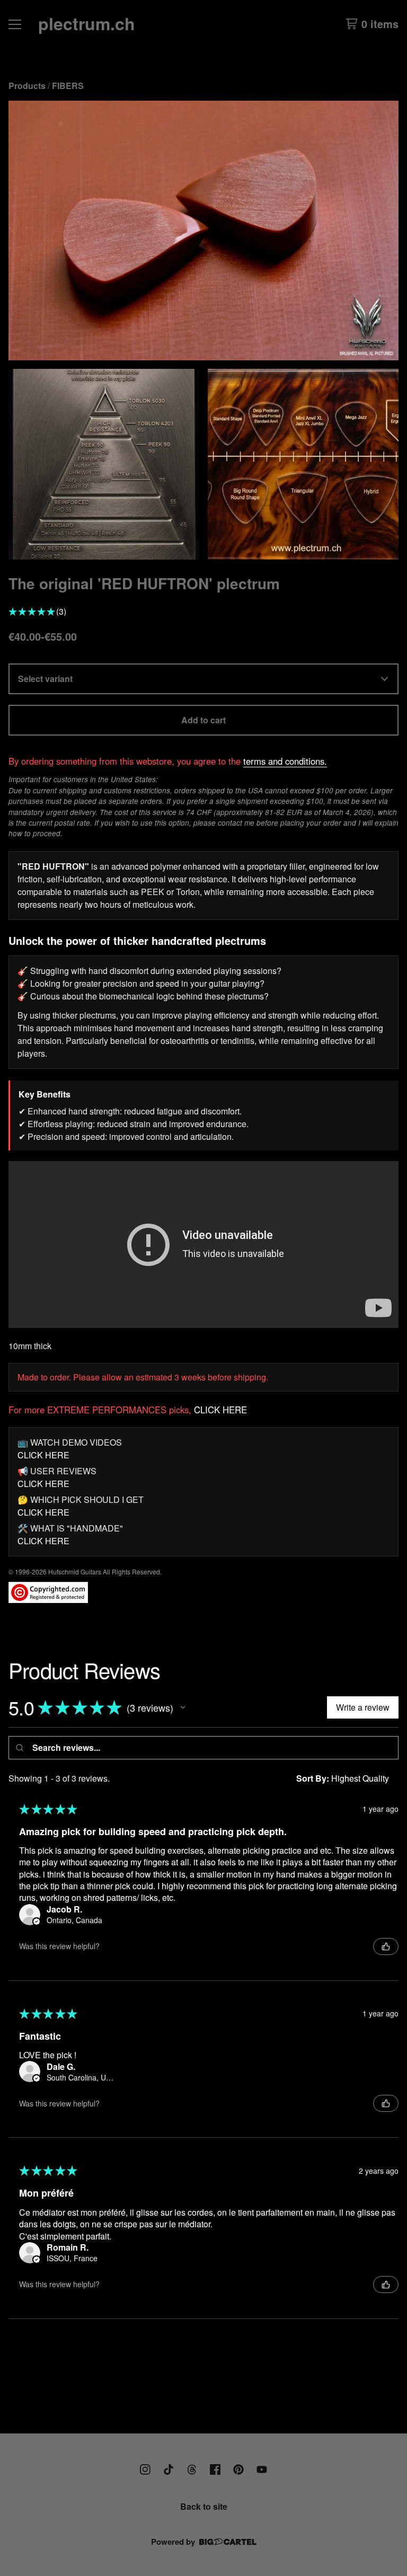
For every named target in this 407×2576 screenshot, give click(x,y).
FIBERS (68, 86)
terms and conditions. (285, 761)
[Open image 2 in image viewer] (104, 464)
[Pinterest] (238, 2469)
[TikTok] (169, 2469)
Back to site (204, 2506)
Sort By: (313, 1778)
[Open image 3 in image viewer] (303, 464)
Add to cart (203, 720)
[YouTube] (262, 2469)
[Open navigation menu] (15, 24)
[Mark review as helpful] (386, 1946)
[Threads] (192, 2469)
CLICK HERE (220, 1410)
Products (27, 86)
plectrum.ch (87, 23)
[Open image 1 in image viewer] (203, 231)
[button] (183, 1707)
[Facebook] (215, 2469)
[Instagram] (145, 2469)
